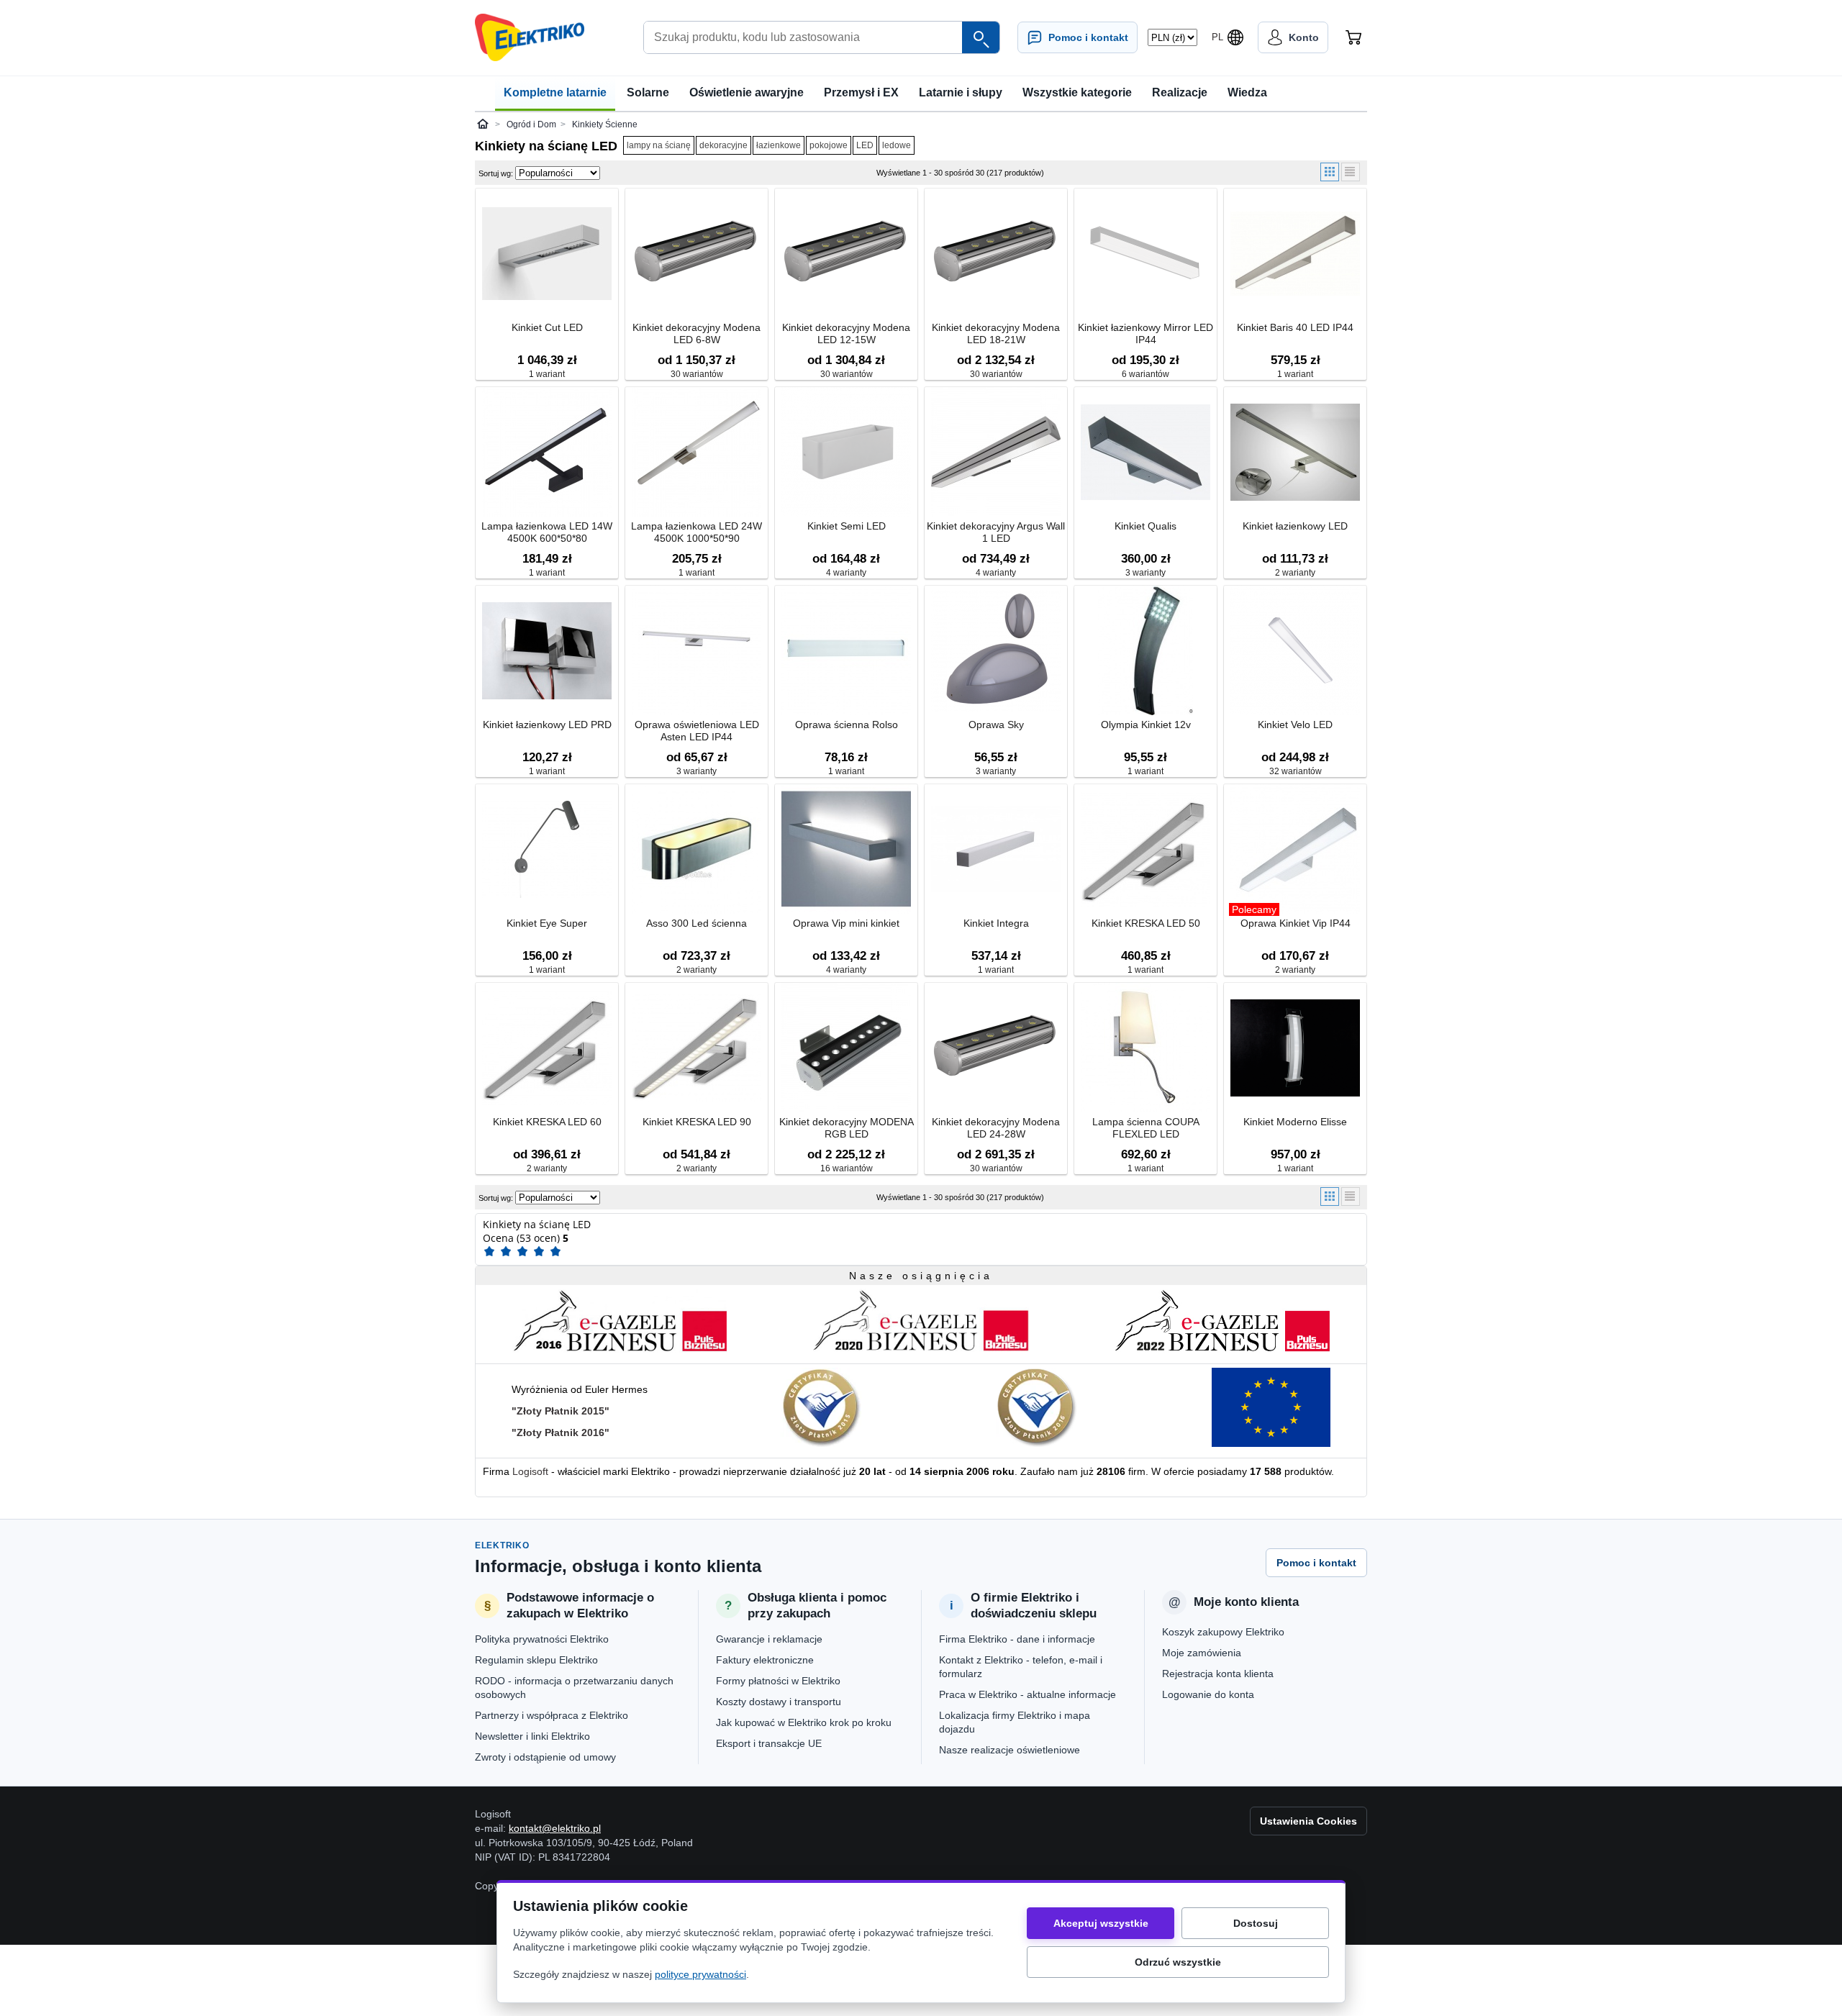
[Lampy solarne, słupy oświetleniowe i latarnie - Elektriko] (530, 37)
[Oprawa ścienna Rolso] (846, 651)
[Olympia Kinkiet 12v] (1145, 651)
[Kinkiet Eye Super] (547, 850)
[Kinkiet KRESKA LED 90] (697, 1049)
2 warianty (1295, 573)
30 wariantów (697, 374)
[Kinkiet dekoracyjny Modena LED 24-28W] (996, 1049)
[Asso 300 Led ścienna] (697, 850)
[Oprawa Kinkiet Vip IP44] (1295, 850)
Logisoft (530, 1471)
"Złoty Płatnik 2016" (561, 1432)
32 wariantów (1296, 771)
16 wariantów (847, 1168)
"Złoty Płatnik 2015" (561, 1411)
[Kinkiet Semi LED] (846, 453)
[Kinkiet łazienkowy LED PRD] (547, 651)
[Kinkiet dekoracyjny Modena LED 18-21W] (996, 254)
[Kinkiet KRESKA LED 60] (547, 1049)
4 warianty (846, 573)
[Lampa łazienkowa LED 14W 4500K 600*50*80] (547, 453)
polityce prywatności (700, 1974)
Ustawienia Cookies (1308, 1821)
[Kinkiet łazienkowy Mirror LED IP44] (1145, 254)
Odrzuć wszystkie (1178, 1962)
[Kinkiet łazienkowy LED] (1295, 453)
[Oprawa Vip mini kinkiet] (846, 850)
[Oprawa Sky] (996, 651)
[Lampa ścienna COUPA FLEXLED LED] (1145, 1049)
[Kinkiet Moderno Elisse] (1295, 1049)
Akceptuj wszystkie (1101, 1923)
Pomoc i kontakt (1316, 1563)
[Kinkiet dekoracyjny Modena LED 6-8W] (697, 254)
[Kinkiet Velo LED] (1295, 651)
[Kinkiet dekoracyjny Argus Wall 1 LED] (996, 453)
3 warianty (1145, 573)
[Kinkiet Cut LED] (547, 254)
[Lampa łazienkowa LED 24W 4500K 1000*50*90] (697, 453)
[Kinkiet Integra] (996, 850)
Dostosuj (1256, 1923)
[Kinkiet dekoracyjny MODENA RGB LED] (846, 1049)
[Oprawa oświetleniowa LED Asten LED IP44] (697, 651)
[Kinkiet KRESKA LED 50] (1145, 850)
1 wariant (547, 374)
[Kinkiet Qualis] (1145, 453)
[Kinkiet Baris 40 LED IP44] (1295, 254)
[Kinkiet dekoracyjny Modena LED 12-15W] (846, 254)
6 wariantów (1145, 374)
